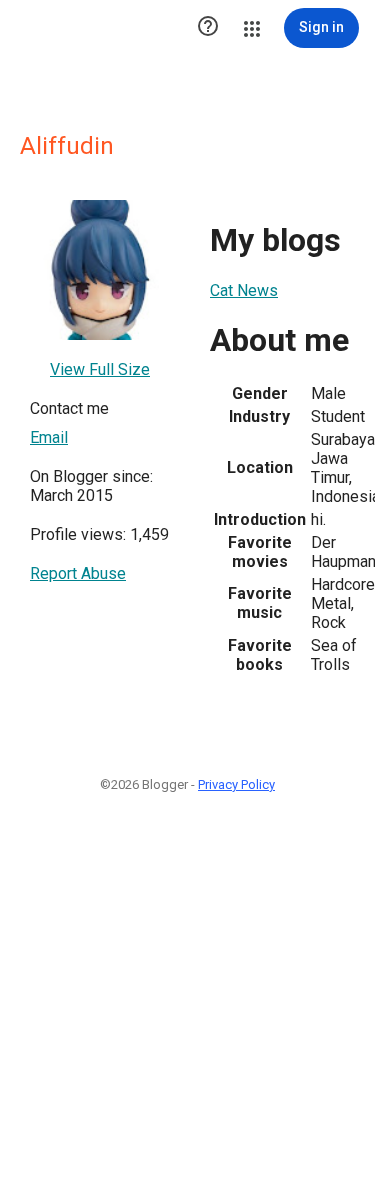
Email (49, 437)
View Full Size (100, 369)
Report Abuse (78, 573)
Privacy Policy (236, 784)
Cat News (244, 290)
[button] (208, 28)
